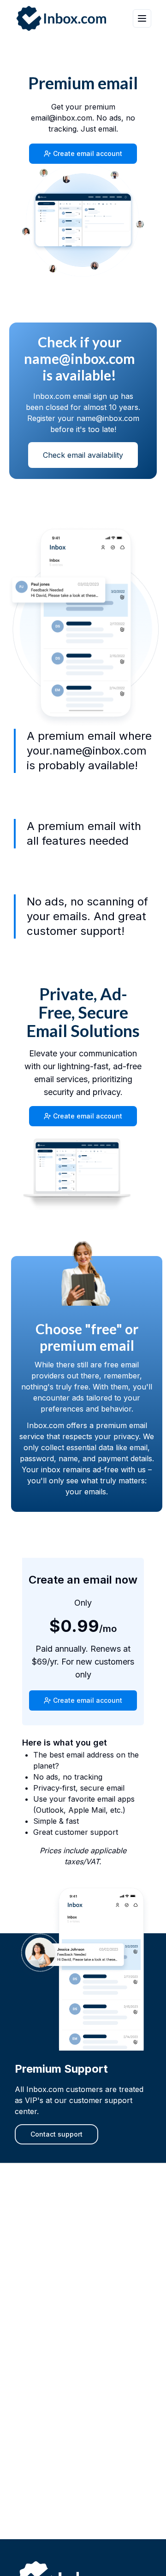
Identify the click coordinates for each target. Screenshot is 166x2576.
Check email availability (83, 455)
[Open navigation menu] (142, 18)
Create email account (88, 153)
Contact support (56, 2134)
